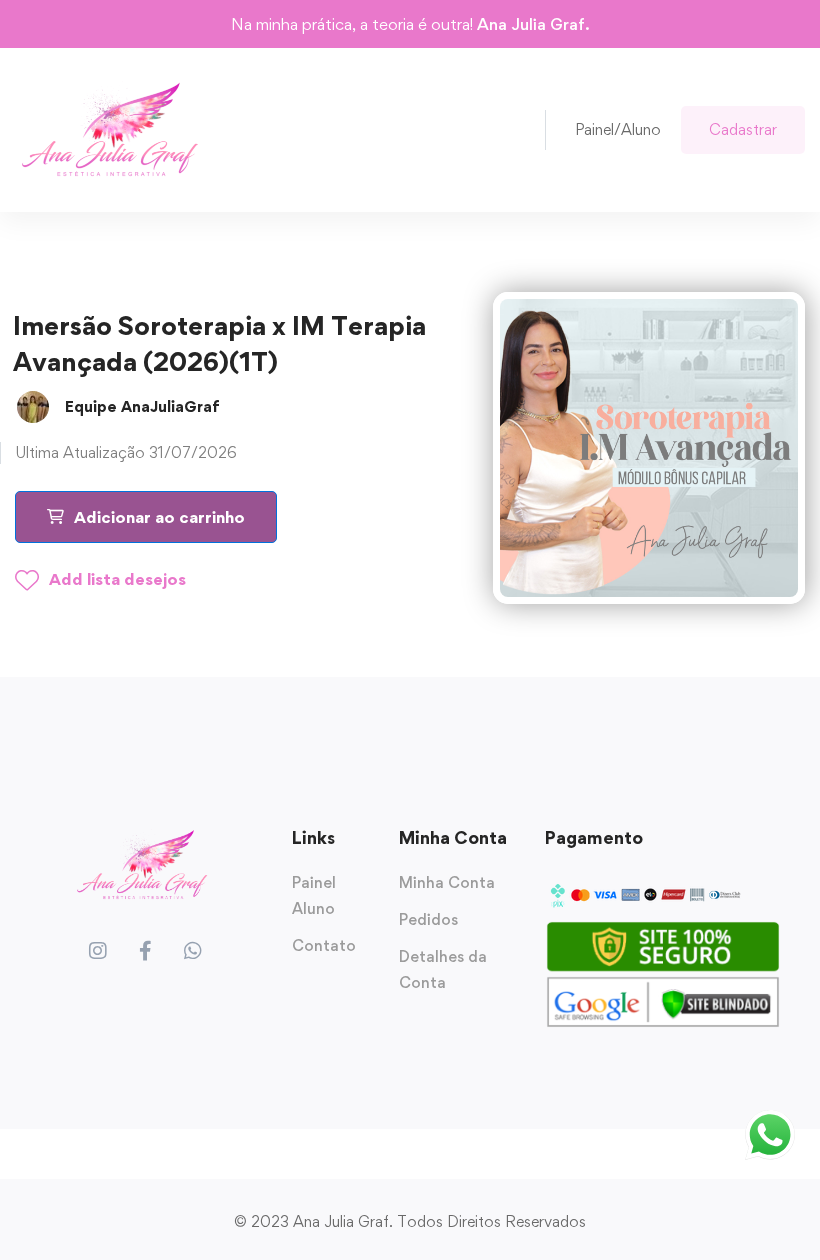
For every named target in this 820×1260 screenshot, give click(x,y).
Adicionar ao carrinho (159, 517)
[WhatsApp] (193, 951)
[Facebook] (145, 951)
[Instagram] (98, 951)
